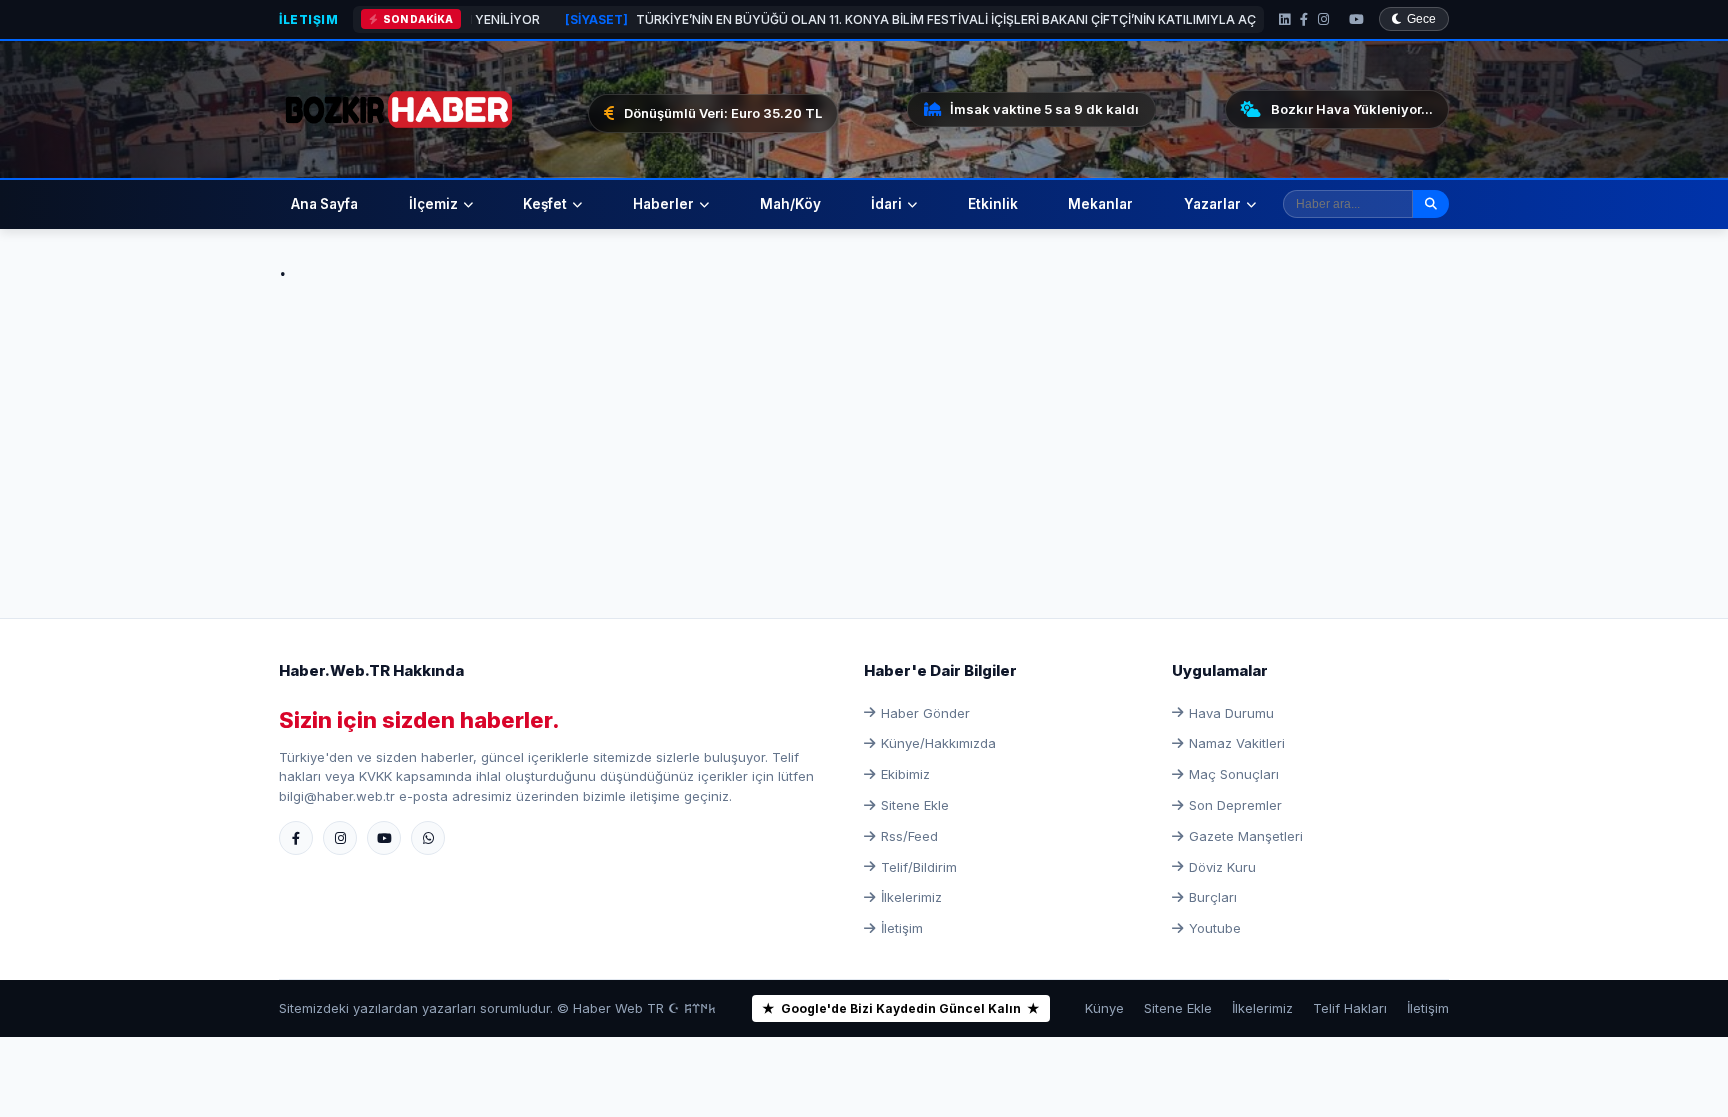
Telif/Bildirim (919, 867)
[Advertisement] (864, 428)
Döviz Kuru (1222, 867)
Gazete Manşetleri (1246, 836)
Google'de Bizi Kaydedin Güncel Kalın (901, 1008)
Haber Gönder (925, 713)
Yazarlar (1212, 204)
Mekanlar (1100, 204)
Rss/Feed (909, 836)
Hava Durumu (1231, 713)
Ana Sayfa (324, 204)
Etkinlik (993, 204)
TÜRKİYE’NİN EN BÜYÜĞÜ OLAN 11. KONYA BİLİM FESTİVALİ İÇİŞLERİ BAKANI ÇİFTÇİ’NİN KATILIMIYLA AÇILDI (861, 19)
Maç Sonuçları (1234, 774)
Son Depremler (1235, 805)
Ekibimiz (905, 774)
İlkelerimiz (911, 897)
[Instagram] (1323, 19)
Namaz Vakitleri (1237, 743)
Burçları (1213, 897)
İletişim (308, 19)
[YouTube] (1356, 19)
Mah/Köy (790, 204)
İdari (886, 204)
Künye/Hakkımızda (938, 743)
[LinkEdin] (1284, 19)
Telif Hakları (1350, 1008)
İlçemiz (433, 204)
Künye (1104, 1008)
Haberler (663, 204)
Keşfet (545, 204)
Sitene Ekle (915, 805)
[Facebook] (1304, 19)
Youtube (1215, 928)
